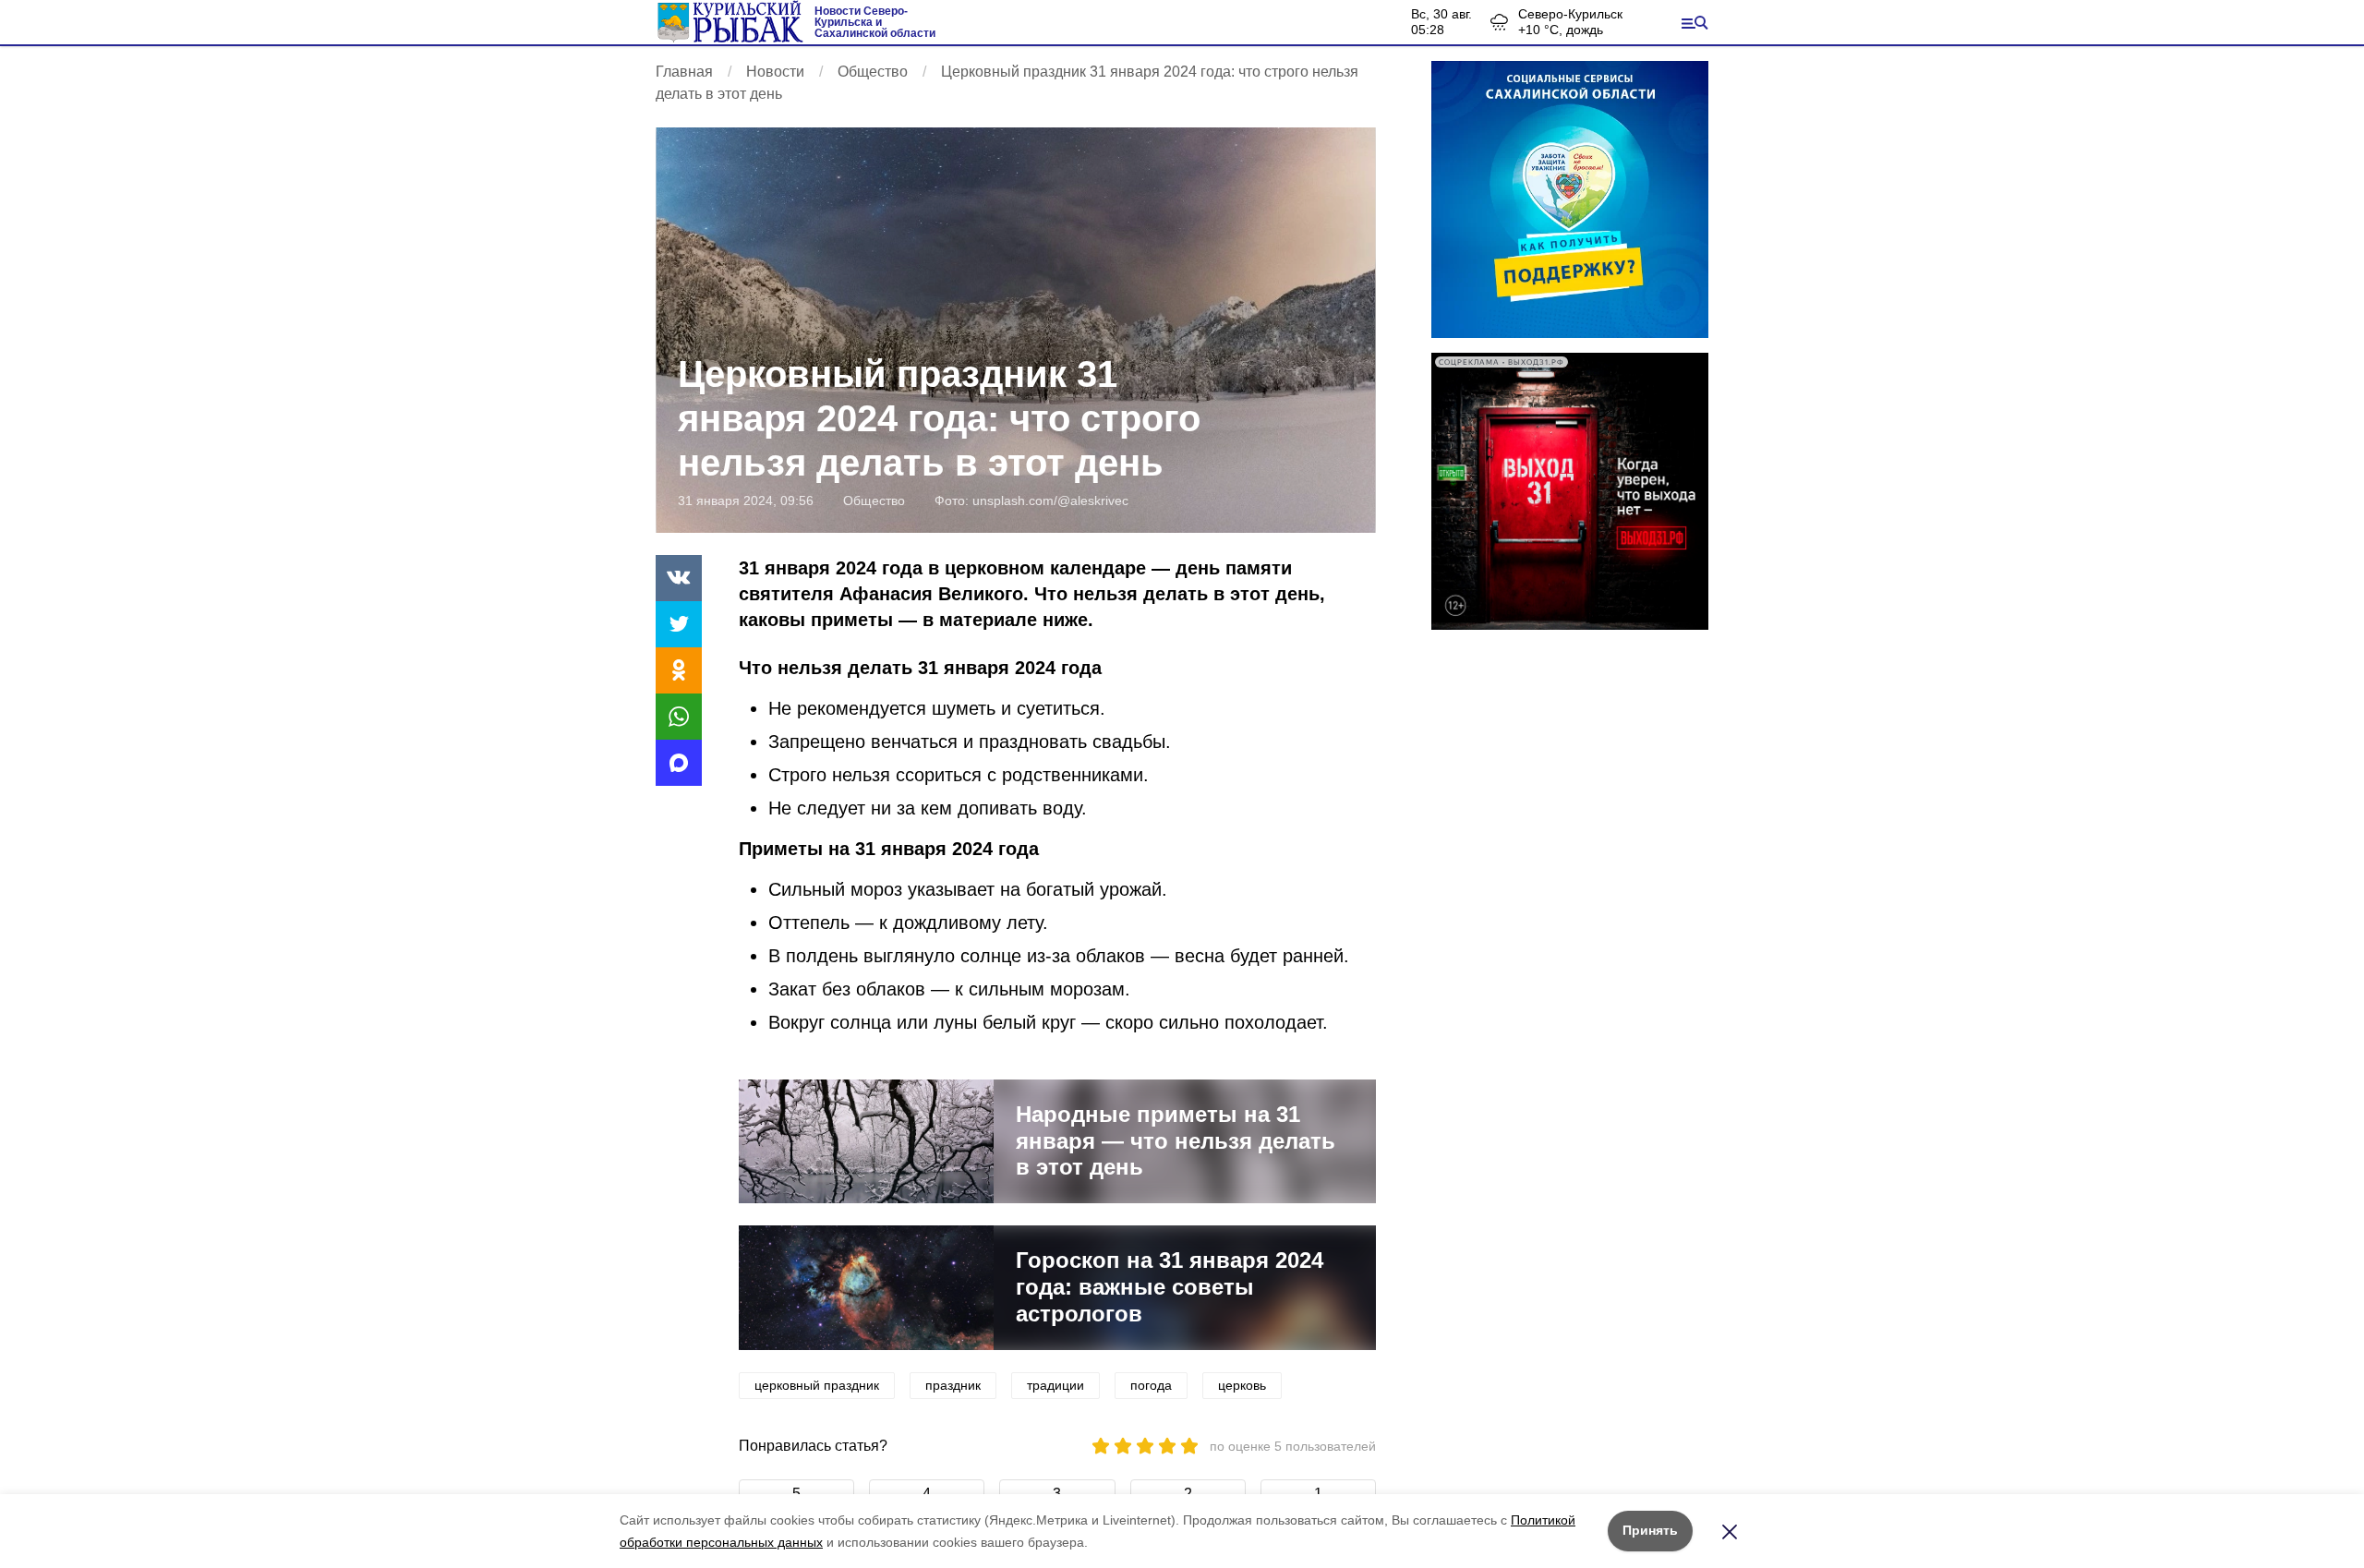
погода (1151, 1385)
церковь (1242, 1385)
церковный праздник (817, 1385)
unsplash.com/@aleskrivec (1050, 501)
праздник (953, 1385)
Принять (1650, 1530)
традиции (1055, 1385)
